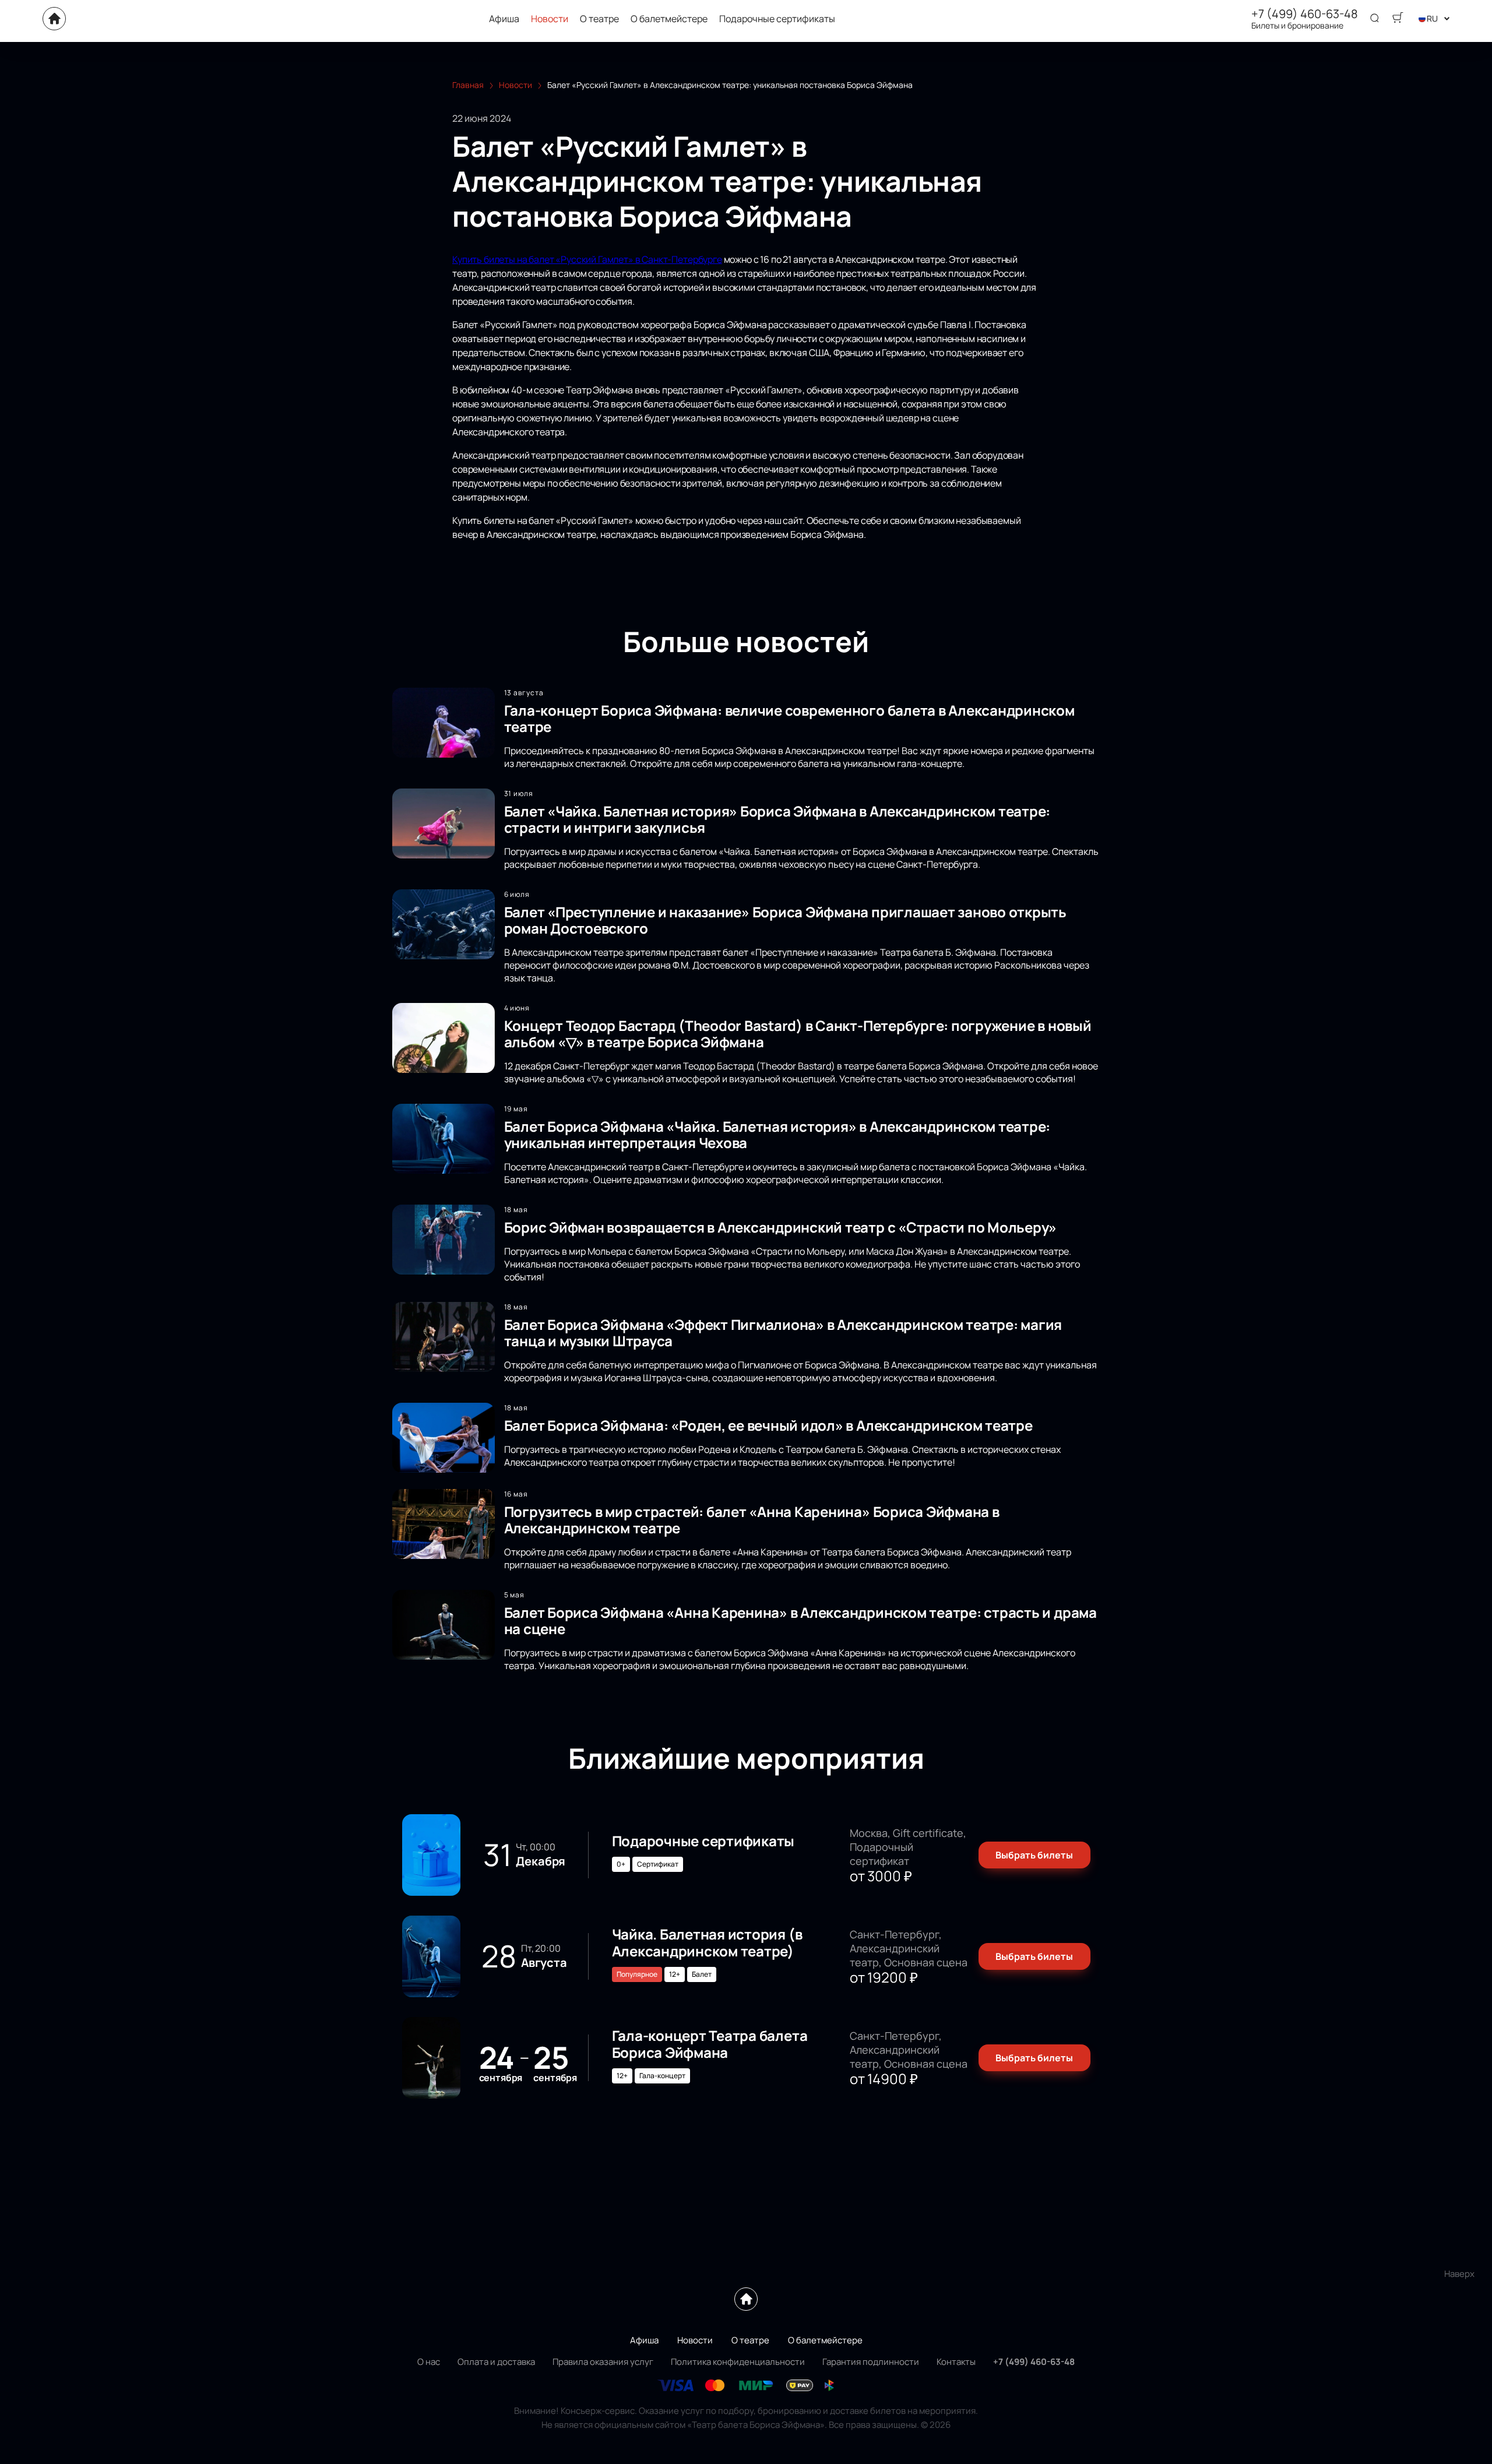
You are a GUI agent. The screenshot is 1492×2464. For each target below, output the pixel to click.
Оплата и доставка (496, 2362)
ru (1432, 18)
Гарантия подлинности (871, 2362)
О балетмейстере (669, 19)
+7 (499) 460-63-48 (1305, 14)
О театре (599, 19)
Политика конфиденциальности (738, 2362)
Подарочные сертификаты (777, 19)
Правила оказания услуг (603, 2362)
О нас (429, 2362)
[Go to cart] (1398, 19)
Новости (550, 19)
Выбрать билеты (1034, 1855)
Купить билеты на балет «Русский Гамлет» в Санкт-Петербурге (587, 259)
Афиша (504, 19)
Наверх (1459, 2274)
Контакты (956, 2362)
